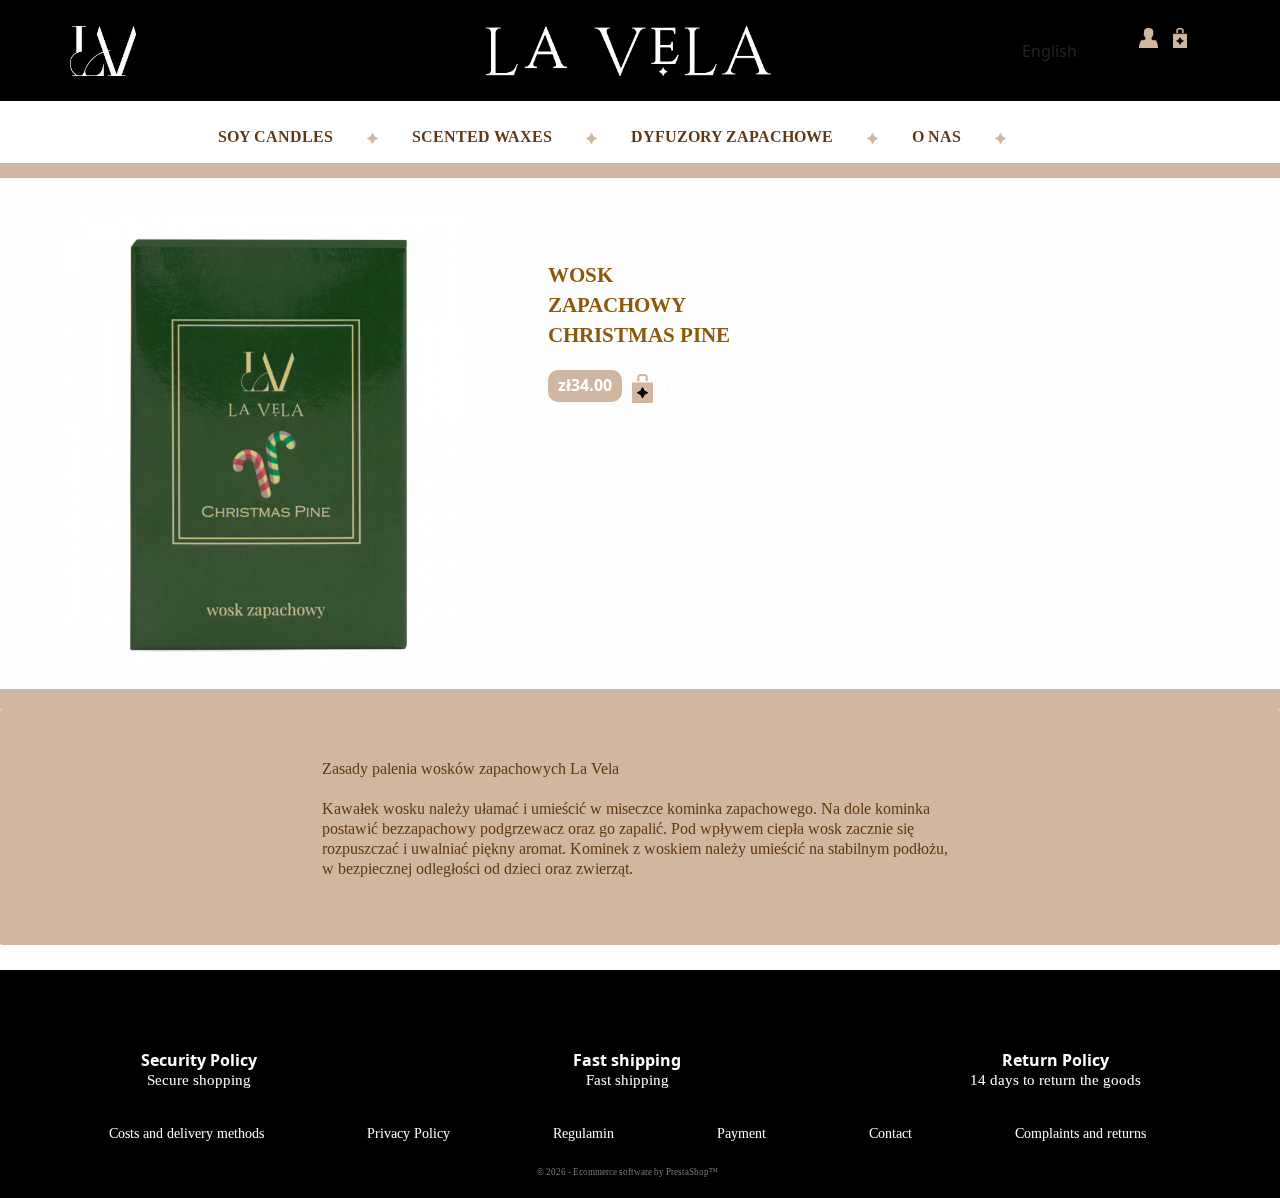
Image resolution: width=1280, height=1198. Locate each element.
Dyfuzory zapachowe (734, 136)
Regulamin (583, 1133)
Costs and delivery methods (186, 1133)
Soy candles (277, 136)
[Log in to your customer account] (1148, 36)
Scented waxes (484, 136)
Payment (741, 1133)
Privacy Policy (408, 1133)
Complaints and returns (1080, 1133)
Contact (890, 1133)
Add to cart (653, 386)
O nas (938, 136)
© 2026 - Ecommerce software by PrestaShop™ (627, 1172)
